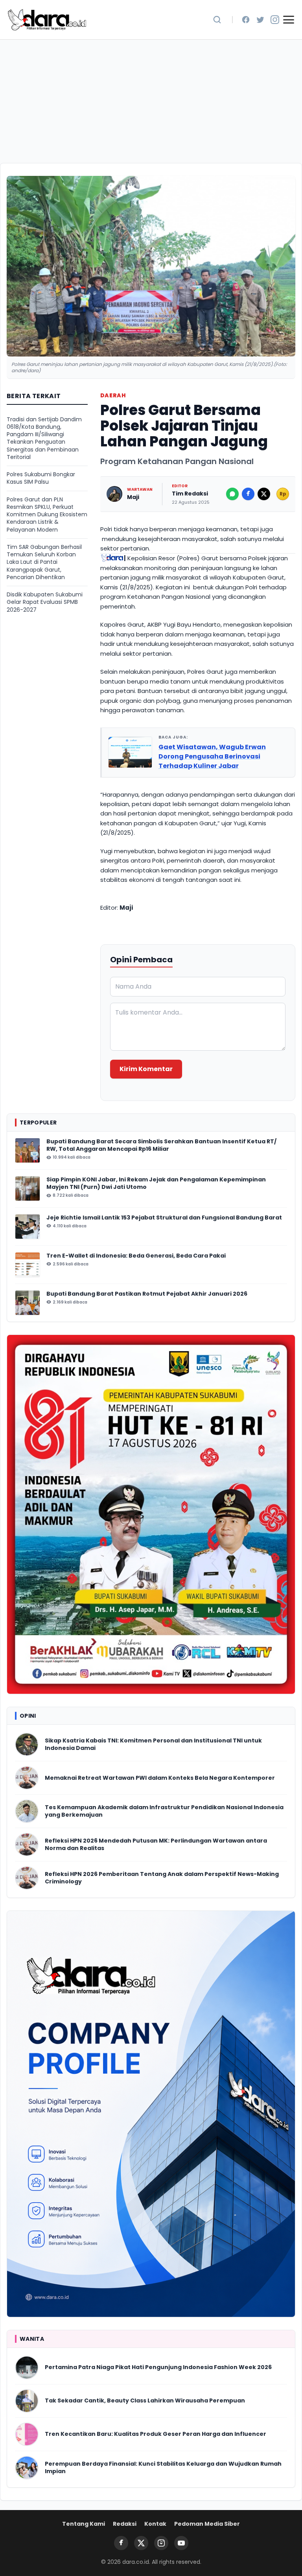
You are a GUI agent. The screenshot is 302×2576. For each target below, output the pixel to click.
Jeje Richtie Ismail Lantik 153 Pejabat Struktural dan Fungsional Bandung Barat (165, 1218)
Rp (283, 494)
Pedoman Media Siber (207, 2524)
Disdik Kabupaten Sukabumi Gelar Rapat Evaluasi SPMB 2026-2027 (45, 602)
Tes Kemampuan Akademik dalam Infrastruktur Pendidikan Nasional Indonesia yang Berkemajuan (164, 1811)
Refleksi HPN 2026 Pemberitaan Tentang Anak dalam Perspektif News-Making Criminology (162, 1878)
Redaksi (125, 2524)
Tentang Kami (84, 2524)
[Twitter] (260, 20)
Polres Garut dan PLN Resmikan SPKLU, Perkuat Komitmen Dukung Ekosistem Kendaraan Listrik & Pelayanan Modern (47, 515)
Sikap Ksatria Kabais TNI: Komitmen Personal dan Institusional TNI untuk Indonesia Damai (153, 1744)
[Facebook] (246, 20)
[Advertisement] (151, 99)
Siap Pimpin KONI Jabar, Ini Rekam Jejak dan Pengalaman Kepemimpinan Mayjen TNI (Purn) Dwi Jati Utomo (156, 1183)
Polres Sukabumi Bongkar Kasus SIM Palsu (41, 478)
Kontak (155, 2524)
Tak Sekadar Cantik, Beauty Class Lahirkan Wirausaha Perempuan (145, 2401)
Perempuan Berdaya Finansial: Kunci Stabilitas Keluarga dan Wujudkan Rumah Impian (163, 2468)
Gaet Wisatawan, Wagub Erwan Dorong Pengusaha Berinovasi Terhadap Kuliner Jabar (212, 756)
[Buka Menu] (289, 20)
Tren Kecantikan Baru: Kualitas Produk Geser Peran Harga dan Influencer (156, 2434)
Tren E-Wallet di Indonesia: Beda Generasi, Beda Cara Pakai (136, 1256)
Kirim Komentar (146, 1069)
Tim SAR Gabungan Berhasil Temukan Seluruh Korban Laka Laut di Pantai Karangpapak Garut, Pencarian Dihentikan (44, 562)
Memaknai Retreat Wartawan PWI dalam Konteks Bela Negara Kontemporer (160, 1778)
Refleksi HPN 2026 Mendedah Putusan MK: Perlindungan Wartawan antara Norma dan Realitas (156, 1845)
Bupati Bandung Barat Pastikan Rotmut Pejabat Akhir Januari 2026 (147, 1294)
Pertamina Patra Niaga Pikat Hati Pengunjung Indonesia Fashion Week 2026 (158, 2367)
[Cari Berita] (217, 20)
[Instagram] (275, 20)
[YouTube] (181, 2543)
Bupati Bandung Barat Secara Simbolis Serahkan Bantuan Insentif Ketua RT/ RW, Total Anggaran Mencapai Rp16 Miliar (161, 1145)
